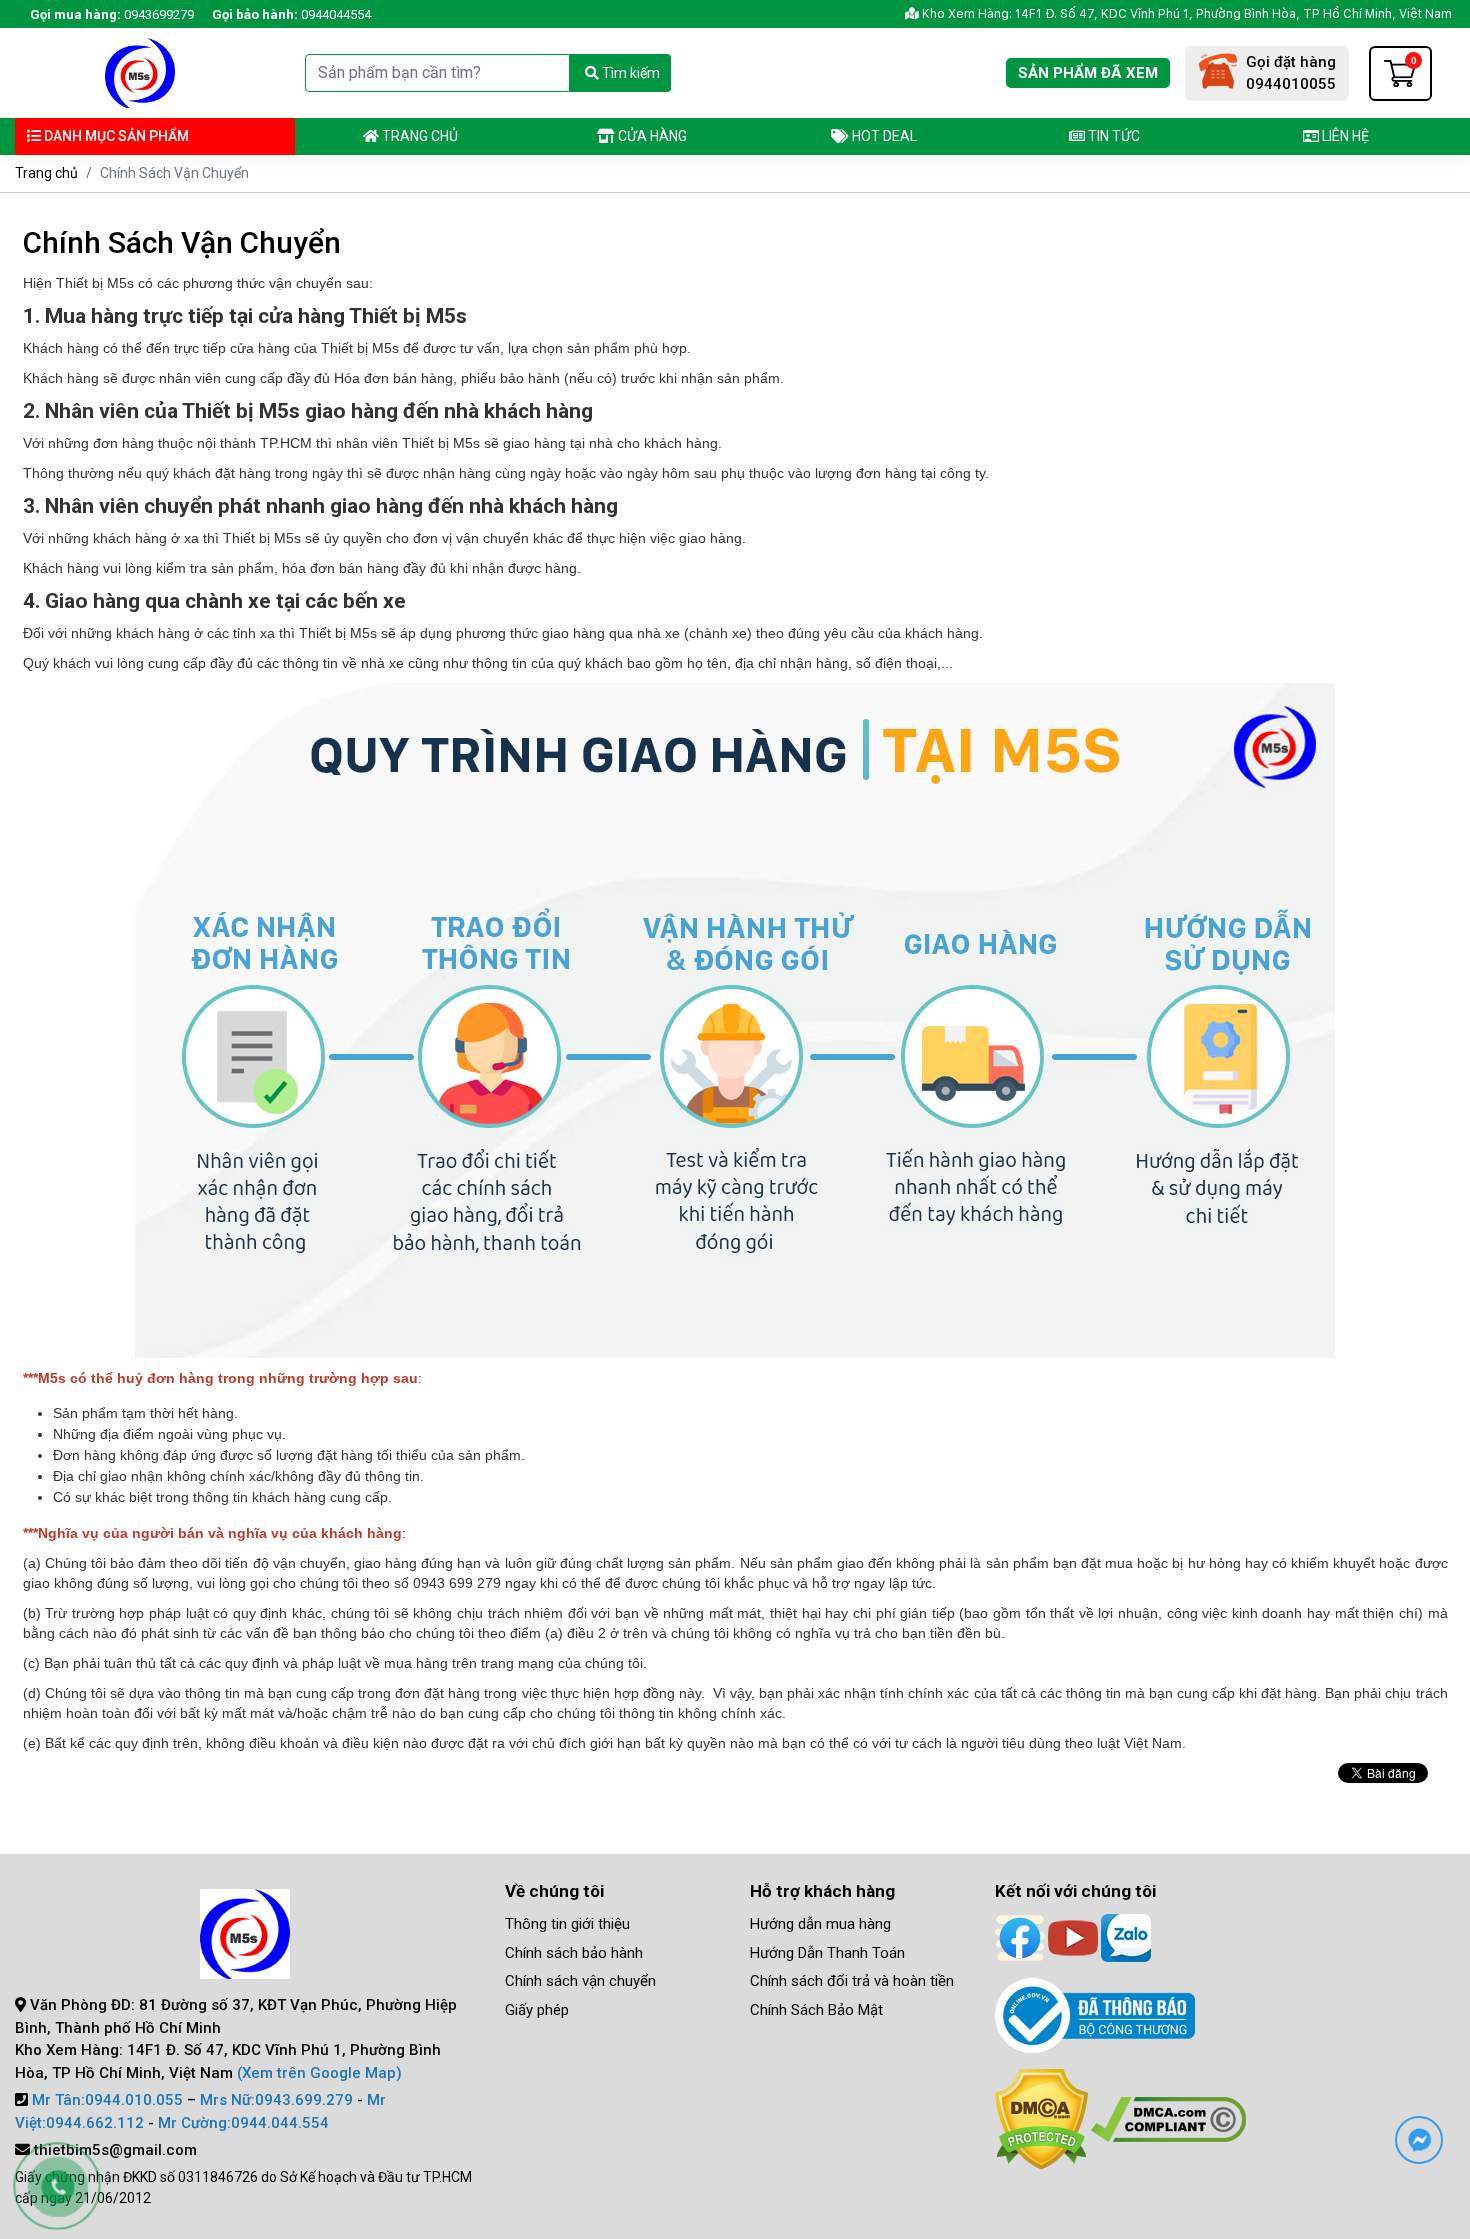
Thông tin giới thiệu (567, 1924)
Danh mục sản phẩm (115, 136)
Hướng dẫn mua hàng (820, 1924)
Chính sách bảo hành (574, 1953)
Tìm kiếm (629, 73)
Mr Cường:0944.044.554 (243, 2123)
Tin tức (1112, 136)
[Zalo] (1126, 1937)
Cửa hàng (651, 136)
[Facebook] (1020, 1937)
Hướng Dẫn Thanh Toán (827, 1953)
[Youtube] (1073, 1937)
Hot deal (883, 136)
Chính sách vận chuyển (580, 1981)
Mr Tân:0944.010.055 (107, 2100)
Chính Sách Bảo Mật (816, 2010)
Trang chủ (418, 136)
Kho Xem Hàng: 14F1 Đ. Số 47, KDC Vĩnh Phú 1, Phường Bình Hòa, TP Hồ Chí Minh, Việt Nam (1185, 14)
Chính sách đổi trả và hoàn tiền (852, 1981)
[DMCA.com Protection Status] (1041, 2118)
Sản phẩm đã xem (1088, 73)
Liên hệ (1344, 136)
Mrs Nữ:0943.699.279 (276, 2100)
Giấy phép (537, 2010)
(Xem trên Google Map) (319, 2073)
